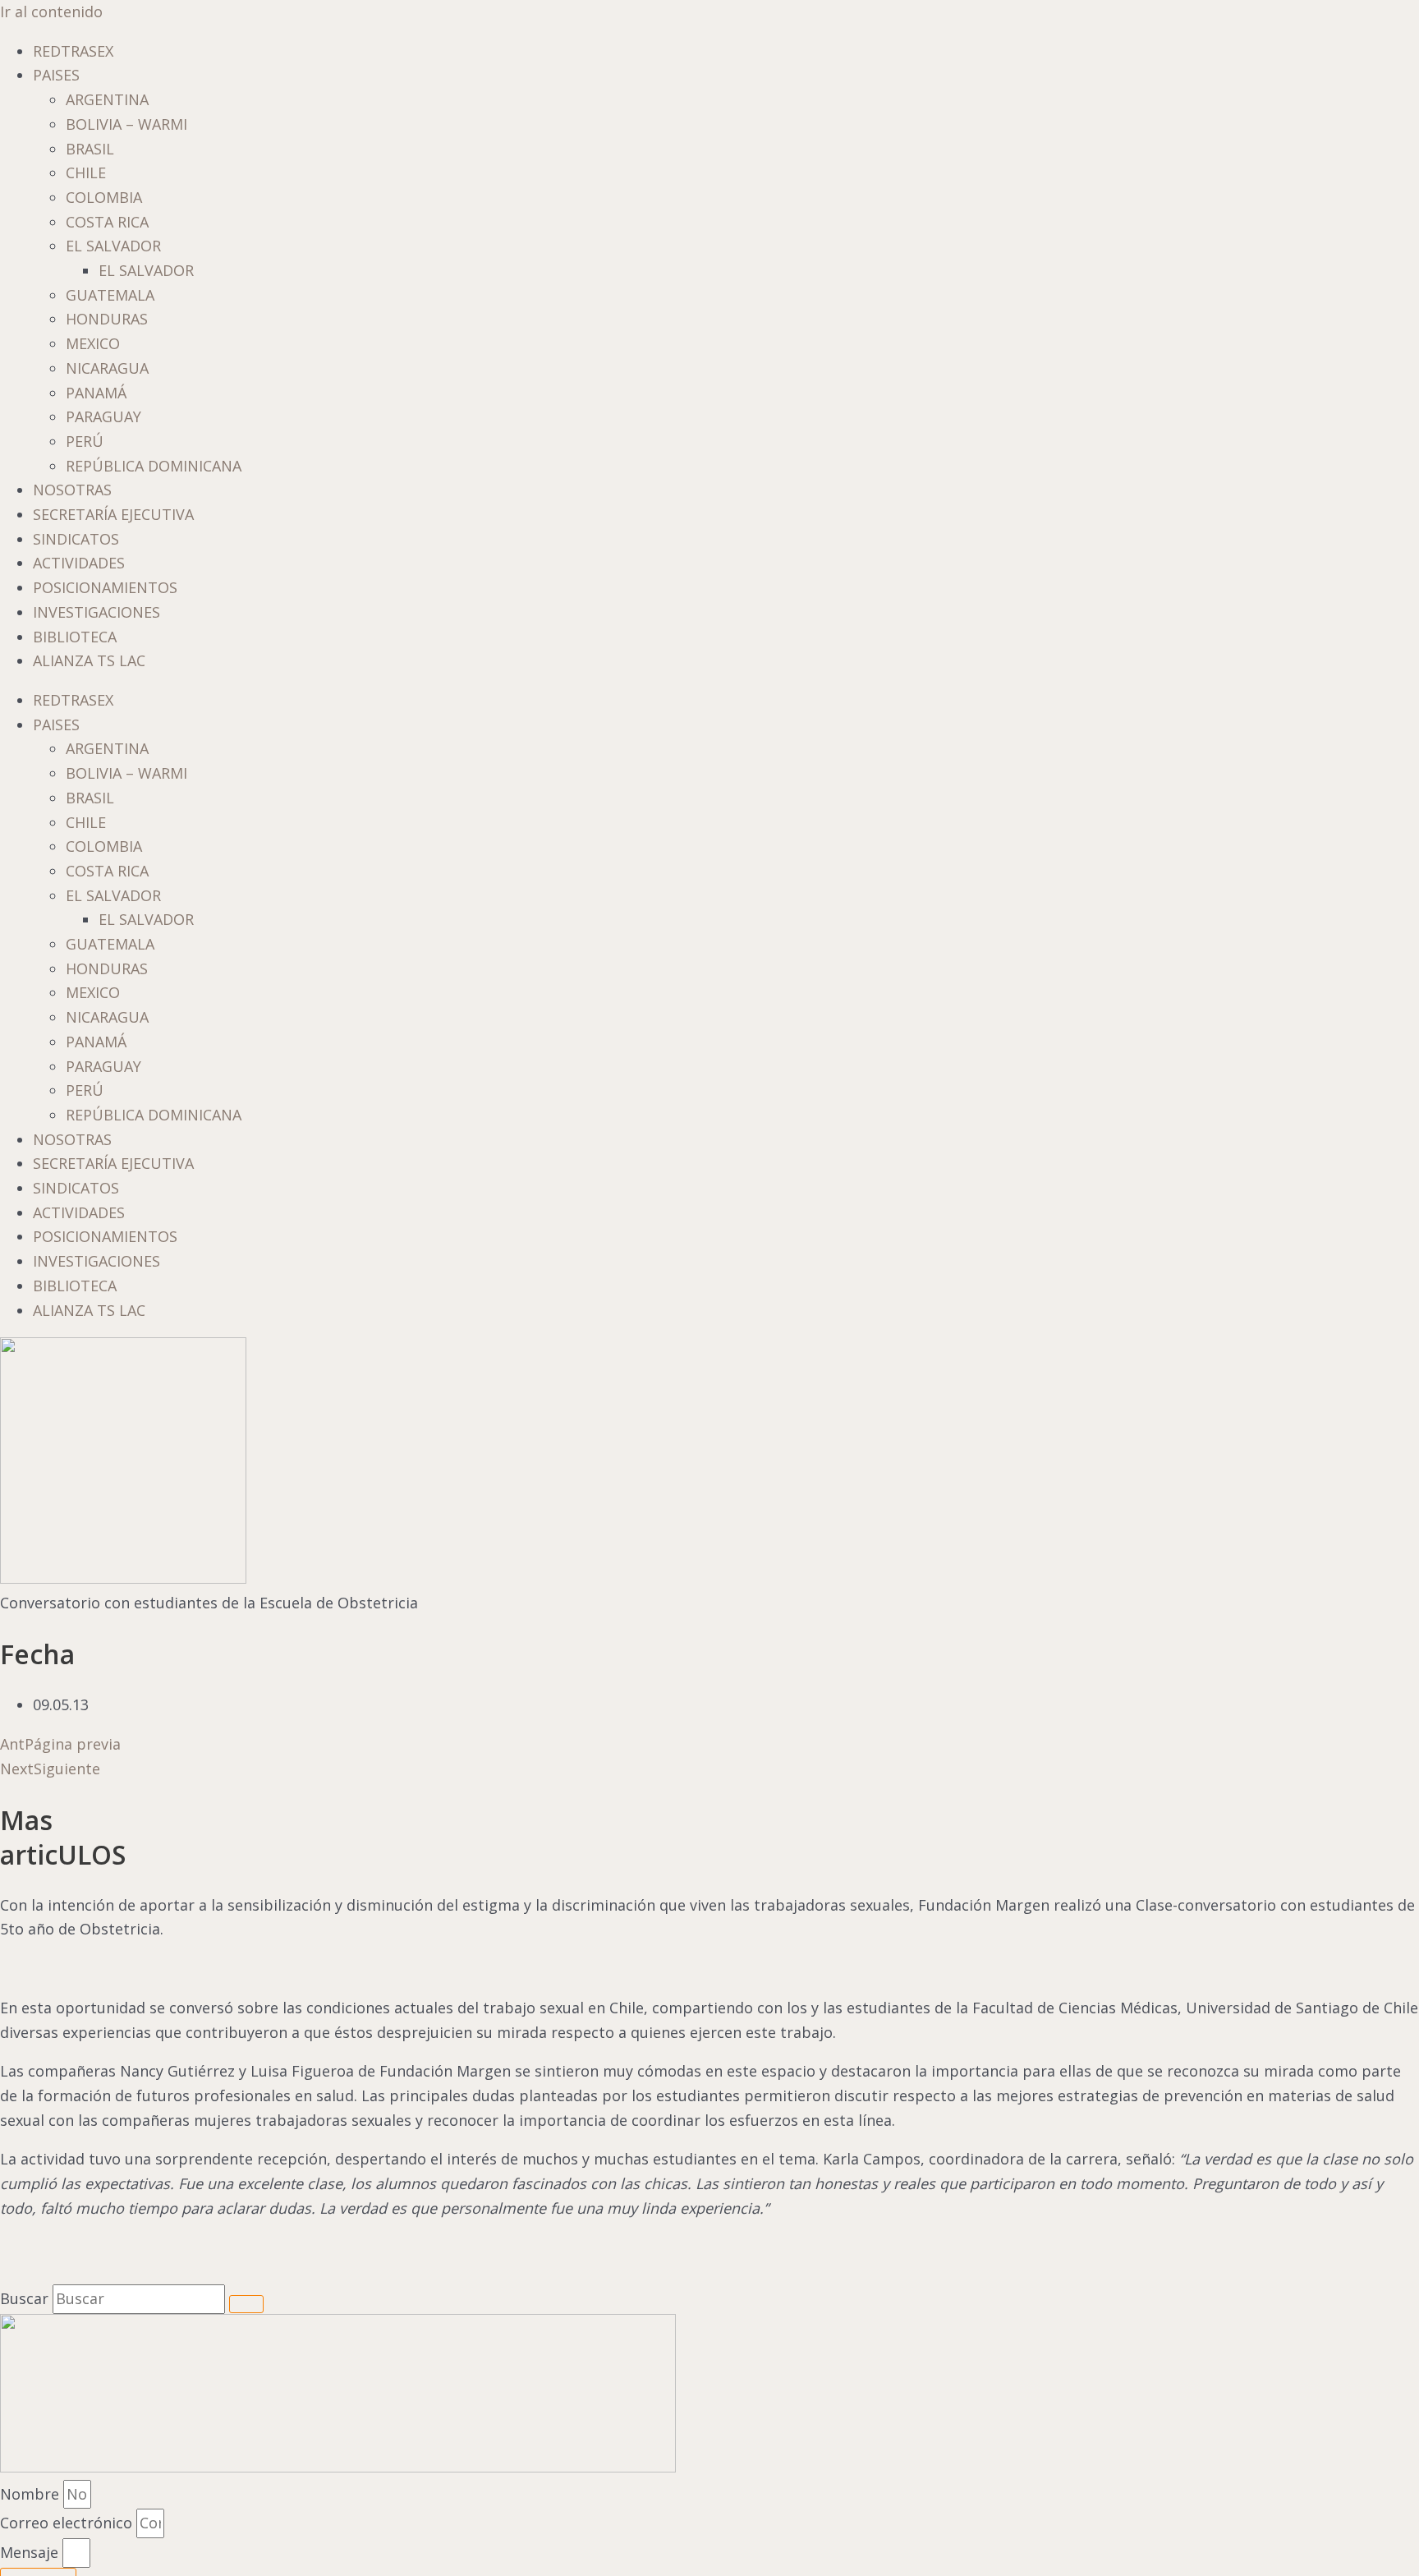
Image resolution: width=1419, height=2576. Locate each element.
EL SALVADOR (113, 246)
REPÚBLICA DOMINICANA (154, 466)
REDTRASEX (73, 51)
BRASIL (90, 149)
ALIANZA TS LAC (89, 660)
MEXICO (93, 343)
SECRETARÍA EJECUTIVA (113, 514)
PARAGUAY (103, 416)
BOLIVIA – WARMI (126, 124)
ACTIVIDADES (79, 563)
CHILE (86, 172)
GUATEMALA (110, 295)
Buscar (24, 2298)
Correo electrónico (68, 2523)
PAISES (56, 75)
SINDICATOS (76, 539)
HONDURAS (107, 319)
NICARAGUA (107, 368)
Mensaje (31, 2552)
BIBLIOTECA (75, 637)
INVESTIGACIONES (96, 612)
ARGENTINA (107, 99)
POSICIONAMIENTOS (105, 587)
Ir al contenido (51, 11)
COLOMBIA (104, 197)
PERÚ (85, 441)
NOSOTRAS (72, 490)
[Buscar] (246, 2304)
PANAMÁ (96, 393)
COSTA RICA (107, 222)
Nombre (32, 2494)
